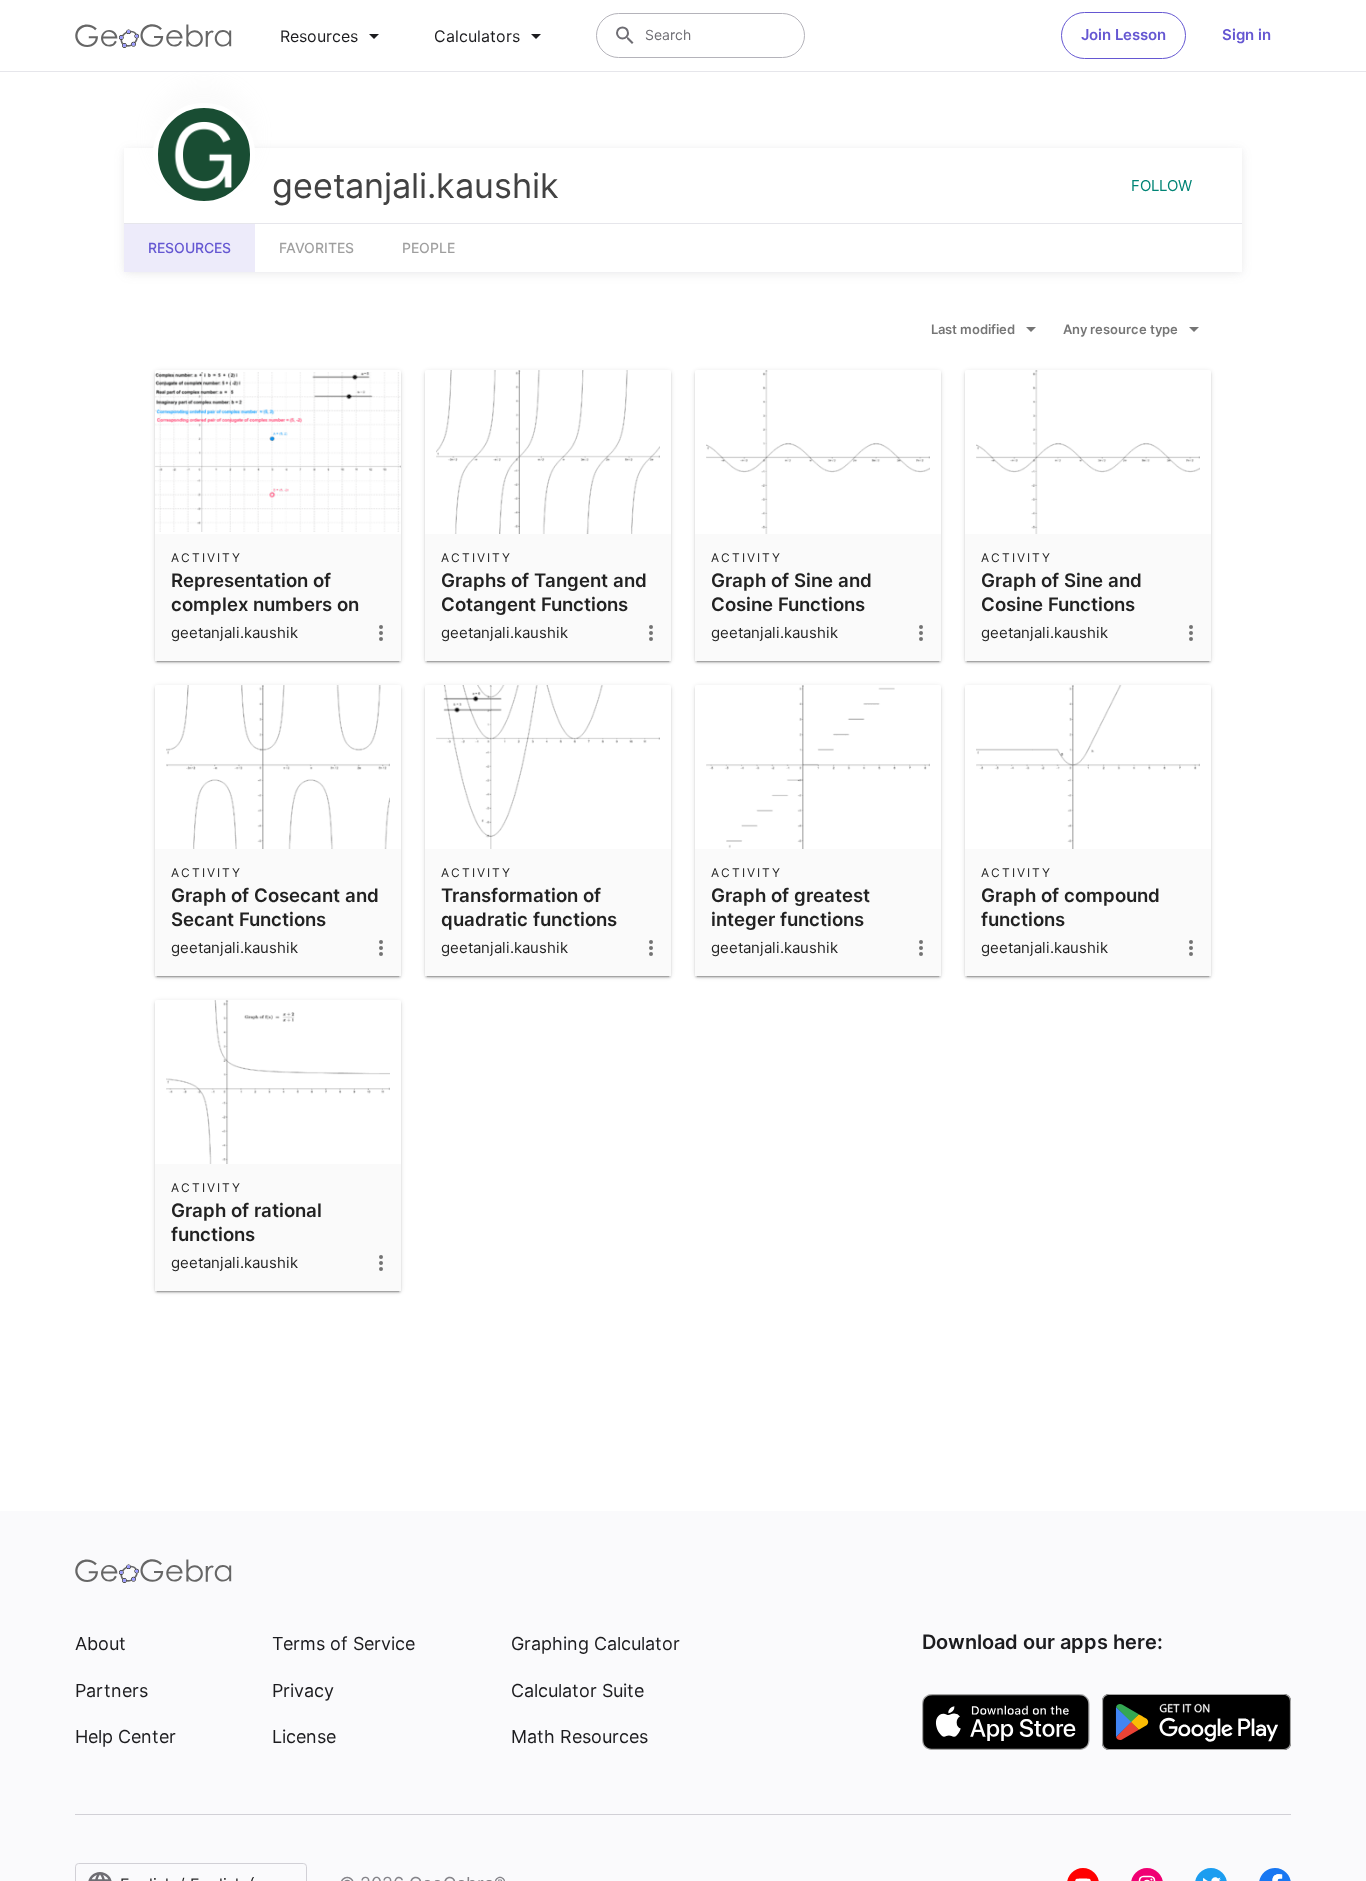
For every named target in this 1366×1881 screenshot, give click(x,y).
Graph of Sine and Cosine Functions (791, 592)
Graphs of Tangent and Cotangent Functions (544, 592)
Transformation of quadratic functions (529, 907)
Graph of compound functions (1070, 907)
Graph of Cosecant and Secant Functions (275, 907)
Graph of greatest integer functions (790, 907)
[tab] (333, 36)
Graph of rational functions (246, 1222)
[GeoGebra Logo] (153, 36)
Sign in (1246, 34)
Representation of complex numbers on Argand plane (265, 604)
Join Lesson (1123, 34)
